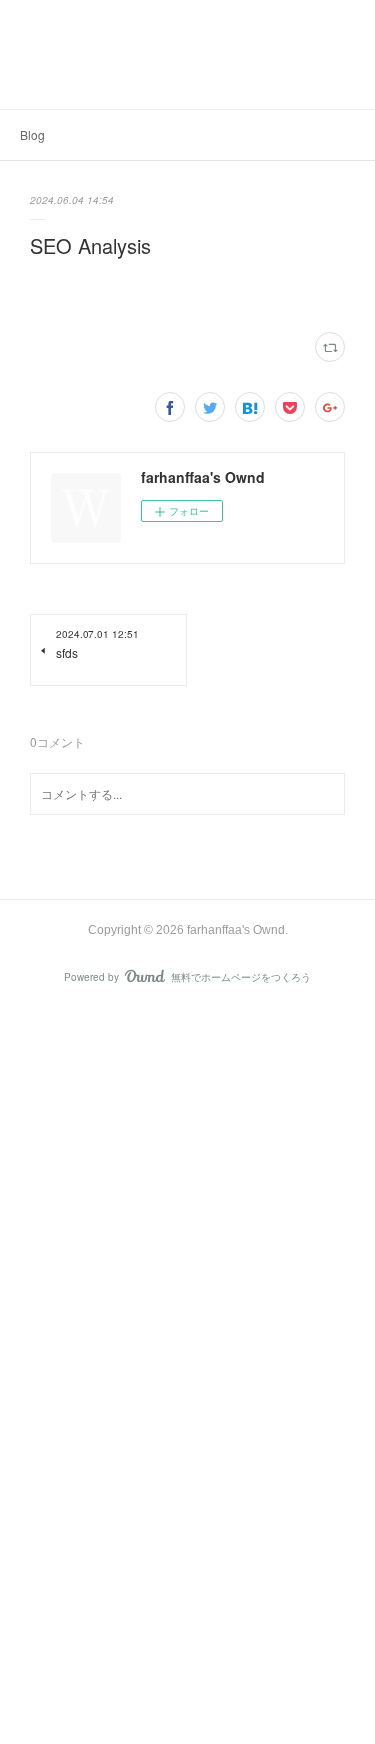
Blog (32, 134)
